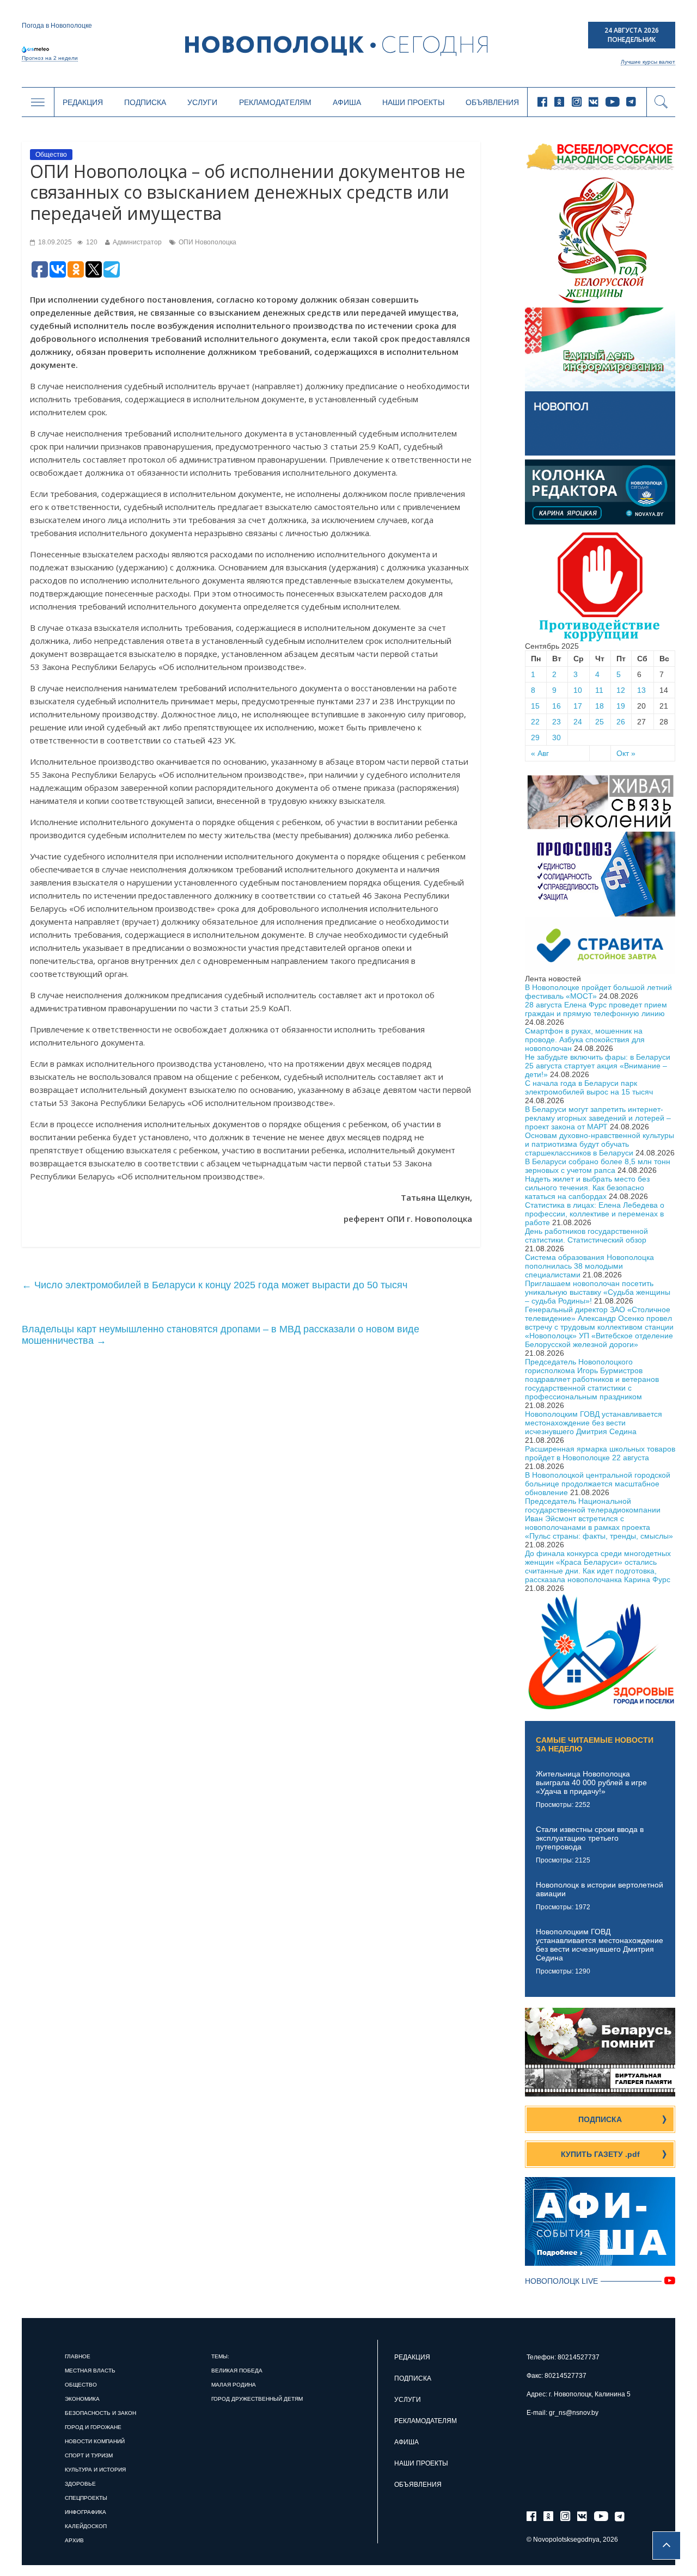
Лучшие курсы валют (648, 62)
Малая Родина (234, 2385)
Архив (74, 2540)
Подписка (145, 102)
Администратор (137, 242)
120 (91, 242)
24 (578, 722)
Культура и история (95, 2470)
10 (578, 690)
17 (578, 706)
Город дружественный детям (257, 2399)
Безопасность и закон (100, 2413)
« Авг (540, 753)
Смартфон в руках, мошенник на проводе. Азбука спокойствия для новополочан (585, 1040)
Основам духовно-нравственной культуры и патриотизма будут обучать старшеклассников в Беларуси (600, 1144)
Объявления (492, 102)
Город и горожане (93, 2427)
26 (621, 722)
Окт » (626, 753)
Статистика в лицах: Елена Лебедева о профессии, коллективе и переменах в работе (595, 1214)
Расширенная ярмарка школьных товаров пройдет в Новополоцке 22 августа (600, 1453)
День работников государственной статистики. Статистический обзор (586, 1235)
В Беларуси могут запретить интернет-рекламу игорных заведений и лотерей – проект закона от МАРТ (598, 1118)
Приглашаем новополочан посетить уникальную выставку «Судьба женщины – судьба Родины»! (598, 1292)
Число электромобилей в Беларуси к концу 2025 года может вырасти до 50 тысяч (215, 1285)
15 (535, 706)
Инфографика (85, 2512)
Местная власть (90, 2371)
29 (535, 737)
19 (621, 706)
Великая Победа (237, 2371)
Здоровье (80, 2484)
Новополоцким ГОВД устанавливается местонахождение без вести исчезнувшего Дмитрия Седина (594, 1423)
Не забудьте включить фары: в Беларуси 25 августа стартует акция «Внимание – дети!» (598, 1066)
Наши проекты (413, 102)
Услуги (202, 102)
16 (557, 706)
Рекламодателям (275, 102)
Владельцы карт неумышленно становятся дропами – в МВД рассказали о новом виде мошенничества (221, 1335)
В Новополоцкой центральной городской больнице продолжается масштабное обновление (598, 1484)
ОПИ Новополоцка (207, 242)
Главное (78, 2356)
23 (557, 722)
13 (641, 690)
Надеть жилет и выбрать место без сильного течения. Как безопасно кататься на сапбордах (587, 1188)
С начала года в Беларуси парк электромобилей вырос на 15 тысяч (589, 1087)
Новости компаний (95, 2441)
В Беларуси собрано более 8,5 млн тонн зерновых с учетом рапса (598, 1166)
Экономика (82, 2399)
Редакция (83, 102)
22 (535, 722)
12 (621, 690)
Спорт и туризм (89, 2455)
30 (557, 737)
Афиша (347, 102)
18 (600, 706)
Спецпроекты (86, 2498)
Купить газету (600, 2154)
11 (599, 690)
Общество (51, 155)
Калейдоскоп (86, 2526)
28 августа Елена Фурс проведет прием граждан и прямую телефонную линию (596, 1009)
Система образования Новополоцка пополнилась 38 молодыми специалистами (589, 1266)
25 (600, 722)
